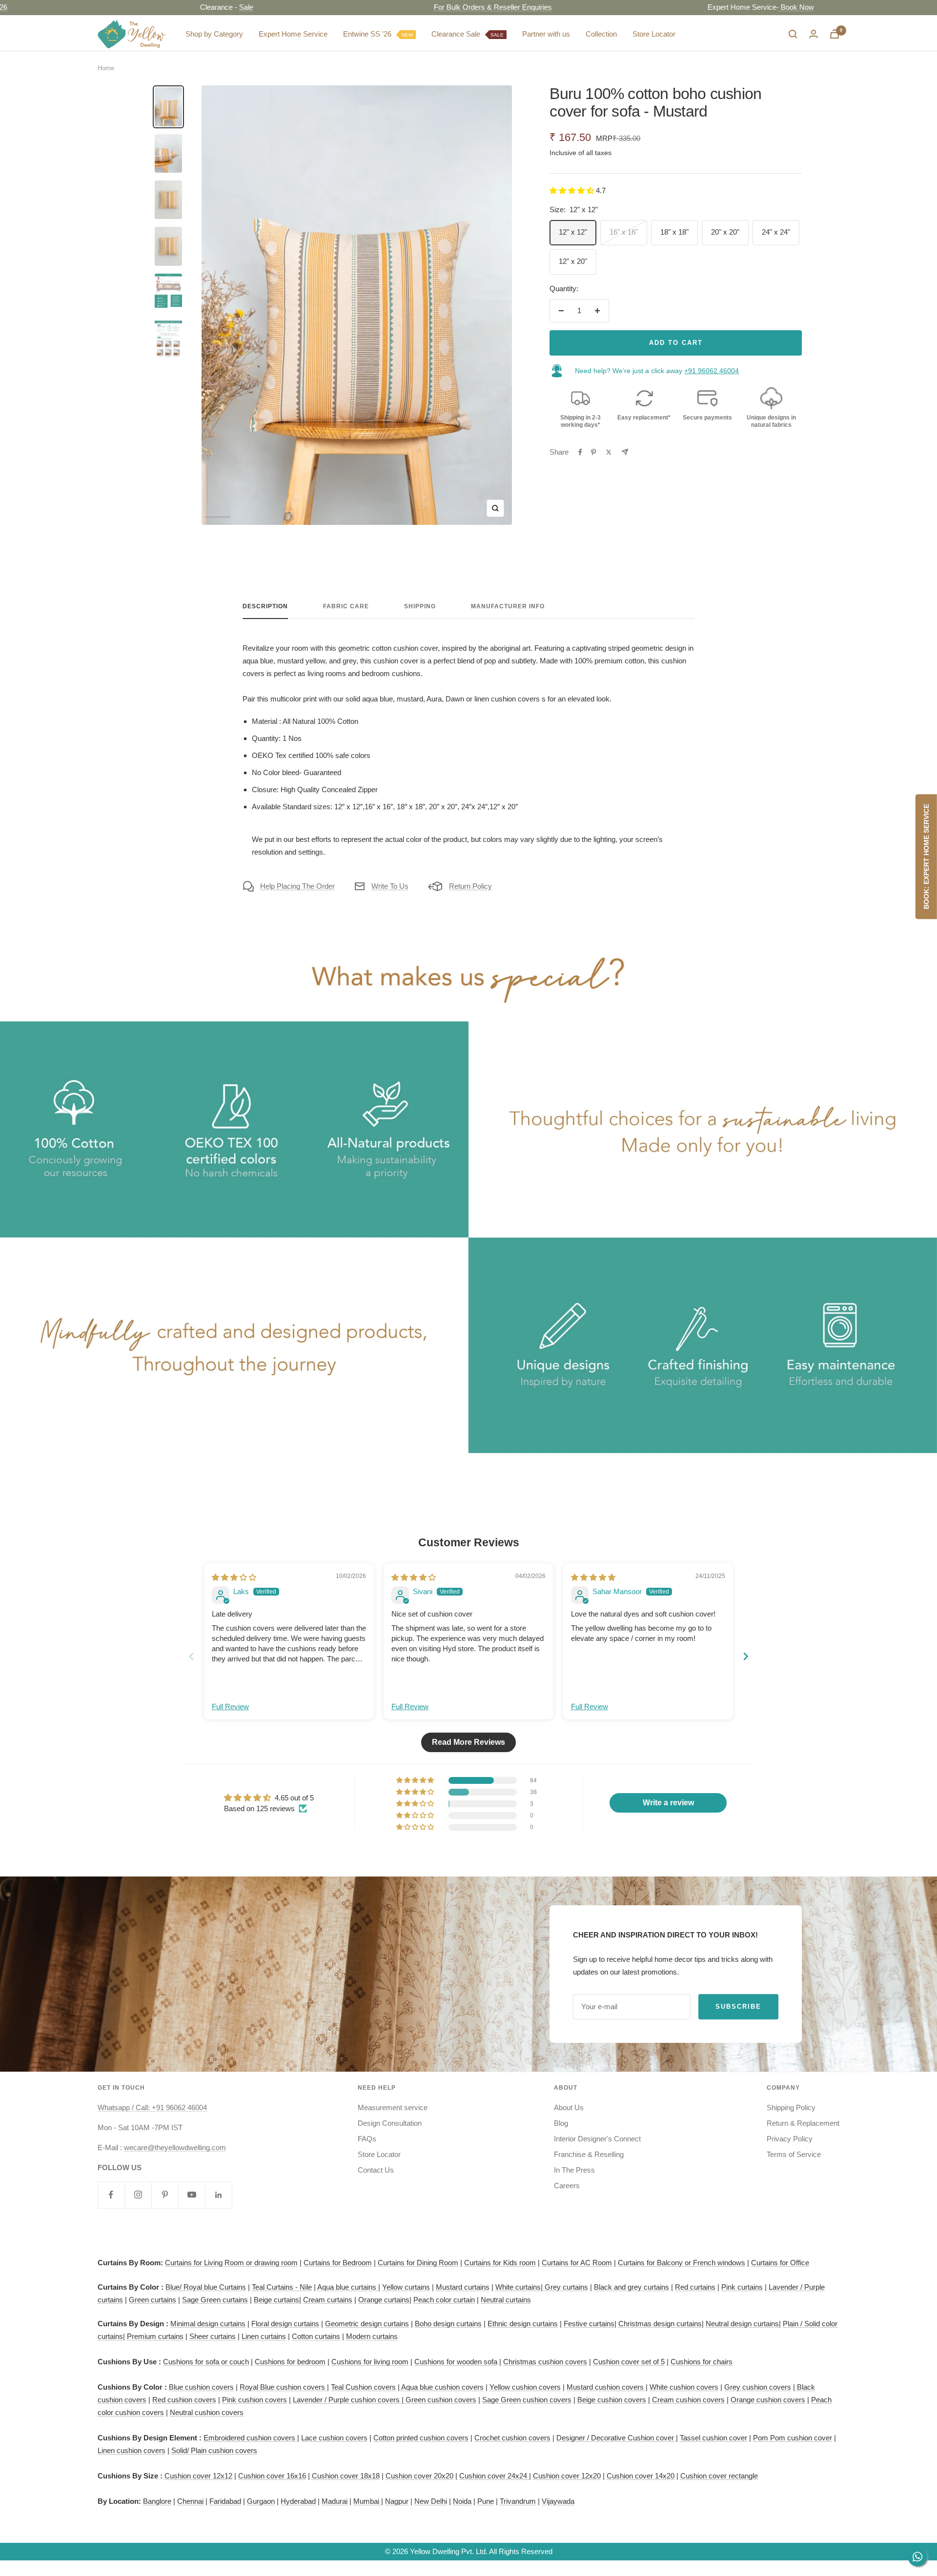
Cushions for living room (370, 2362)
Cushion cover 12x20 (567, 2476)
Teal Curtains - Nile (282, 2287)
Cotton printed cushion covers (421, 2438)
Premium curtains (155, 2336)
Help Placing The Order (297, 886)
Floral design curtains (285, 2324)
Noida (462, 2501)
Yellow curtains (406, 2287)
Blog (561, 2123)
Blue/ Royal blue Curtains (206, 2287)
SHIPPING (420, 606)
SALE (497, 35)
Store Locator (654, 34)
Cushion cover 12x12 (198, 2476)
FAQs (367, 2139)
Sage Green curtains (215, 2300)
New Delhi (431, 2501)
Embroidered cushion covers (250, 2438)
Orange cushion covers (768, 2400)
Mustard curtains (463, 2287)
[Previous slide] (191, 1656)
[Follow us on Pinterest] (165, 2195)
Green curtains (153, 2300)
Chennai (190, 2501)
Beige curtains (276, 2300)
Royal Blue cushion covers (283, 2387)
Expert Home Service (293, 34)
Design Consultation (390, 2123)
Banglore (157, 2501)
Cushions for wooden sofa (456, 2362)
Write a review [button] (668, 1803)
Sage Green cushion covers (527, 2400)
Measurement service (393, 2107)
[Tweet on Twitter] (609, 452)
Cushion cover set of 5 (629, 2362)
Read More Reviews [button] (468, 1742)
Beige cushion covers (612, 2400)
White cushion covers (684, 2387)
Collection (601, 34)
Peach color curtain (444, 2300)
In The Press (574, 2170)
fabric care (346, 606)
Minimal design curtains (208, 2324)
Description (265, 606)
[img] (234, 1577)
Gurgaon (261, 2501)
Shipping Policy (791, 2107)
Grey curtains (566, 2287)
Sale (177, 7)
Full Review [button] (230, 1707)
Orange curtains (384, 2300)
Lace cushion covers (334, 2438)
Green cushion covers (440, 2400)
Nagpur (397, 2501)
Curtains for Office (780, 2263)
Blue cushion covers (201, 2387)
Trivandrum (518, 2501)
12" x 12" (573, 232)
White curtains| (520, 2287)
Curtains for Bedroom (338, 2263)
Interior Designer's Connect (597, 2139)
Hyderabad (298, 2501)
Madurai (335, 2501)
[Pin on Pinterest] (593, 452)
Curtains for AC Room (577, 2263)
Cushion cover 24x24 (494, 2476)
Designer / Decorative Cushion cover (616, 2438)
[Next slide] (746, 1656)
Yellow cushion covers (525, 2387)
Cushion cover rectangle (719, 2476)
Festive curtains (589, 2324)
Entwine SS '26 (378, 34)
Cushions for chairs (702, 2362)
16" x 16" (624, 232)
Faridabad (225, 2501)
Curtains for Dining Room (418, 2263)
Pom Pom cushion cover (793, 2438)
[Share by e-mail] (625, 452)
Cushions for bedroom (290, 2362)
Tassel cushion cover (713, 2438)
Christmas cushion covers (545, 2362)
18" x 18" (674, 232)
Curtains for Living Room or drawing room (231, 2263)
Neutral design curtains (742, 2324)
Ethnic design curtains (523, 2324)
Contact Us (376, 2170)
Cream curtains (328, 2300)
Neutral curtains (506, 2300)
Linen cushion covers (132, 2450)
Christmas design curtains (660, 2324)
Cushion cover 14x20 (641, 2476)
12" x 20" (573, 261)
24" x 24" (776, 232)
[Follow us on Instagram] (138, 2195)
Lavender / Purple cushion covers (347, 2400)
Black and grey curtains (631, 2287)
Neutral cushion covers (207, 2412)
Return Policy (470, 886)
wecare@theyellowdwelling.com (175, 2147)
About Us (569, 2107)
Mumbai (367, 2501)
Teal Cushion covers (363, 2387)
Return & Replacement (803, 2123)
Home (106, 68)
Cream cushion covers (688, 2400)
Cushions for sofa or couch (206, 2362)
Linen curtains (264, 2336)
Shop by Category (214, 34)
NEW (407, 35)
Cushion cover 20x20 (419, 2476)
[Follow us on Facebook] (111, 2195)
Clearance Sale (468, 34)
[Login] (814, 34)
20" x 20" (725, 232)
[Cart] (835, 34)
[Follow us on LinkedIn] (218, 2195)
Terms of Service (794, 2154)
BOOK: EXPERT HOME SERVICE (926, 857)
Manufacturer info (508, 606)
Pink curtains (742, 2287)
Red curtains (695, 2287)
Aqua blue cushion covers (442, 2387)
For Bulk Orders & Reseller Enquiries (424, 7)
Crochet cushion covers (512, 2438)
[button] (573, 190)
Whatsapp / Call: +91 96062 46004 (152, 2107)
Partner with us (546, 34)
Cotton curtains (316, 2336)
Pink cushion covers (255, 2400)
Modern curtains (372, 2336)
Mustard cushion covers (606, 2387)
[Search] (793, 34)
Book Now (727, 7)
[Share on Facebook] (580, 452)
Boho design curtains (448, 2324)
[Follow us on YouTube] (192, 2195)
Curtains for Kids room (500, 2263)
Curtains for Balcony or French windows (682, 2263)
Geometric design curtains (367, 2324)
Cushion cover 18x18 (346, 2476)
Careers (567, 2186)
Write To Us (390, 886)
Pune (486, 2501)
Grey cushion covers (758, 2387)
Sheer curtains (213, 2336)
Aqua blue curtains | (349, 2287)
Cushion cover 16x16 (272, 2476)
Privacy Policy (790, 2139)
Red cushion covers (184, 2400)
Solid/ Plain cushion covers (214, 2450)
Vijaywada (558, 2501)
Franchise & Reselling (589, 2154)
